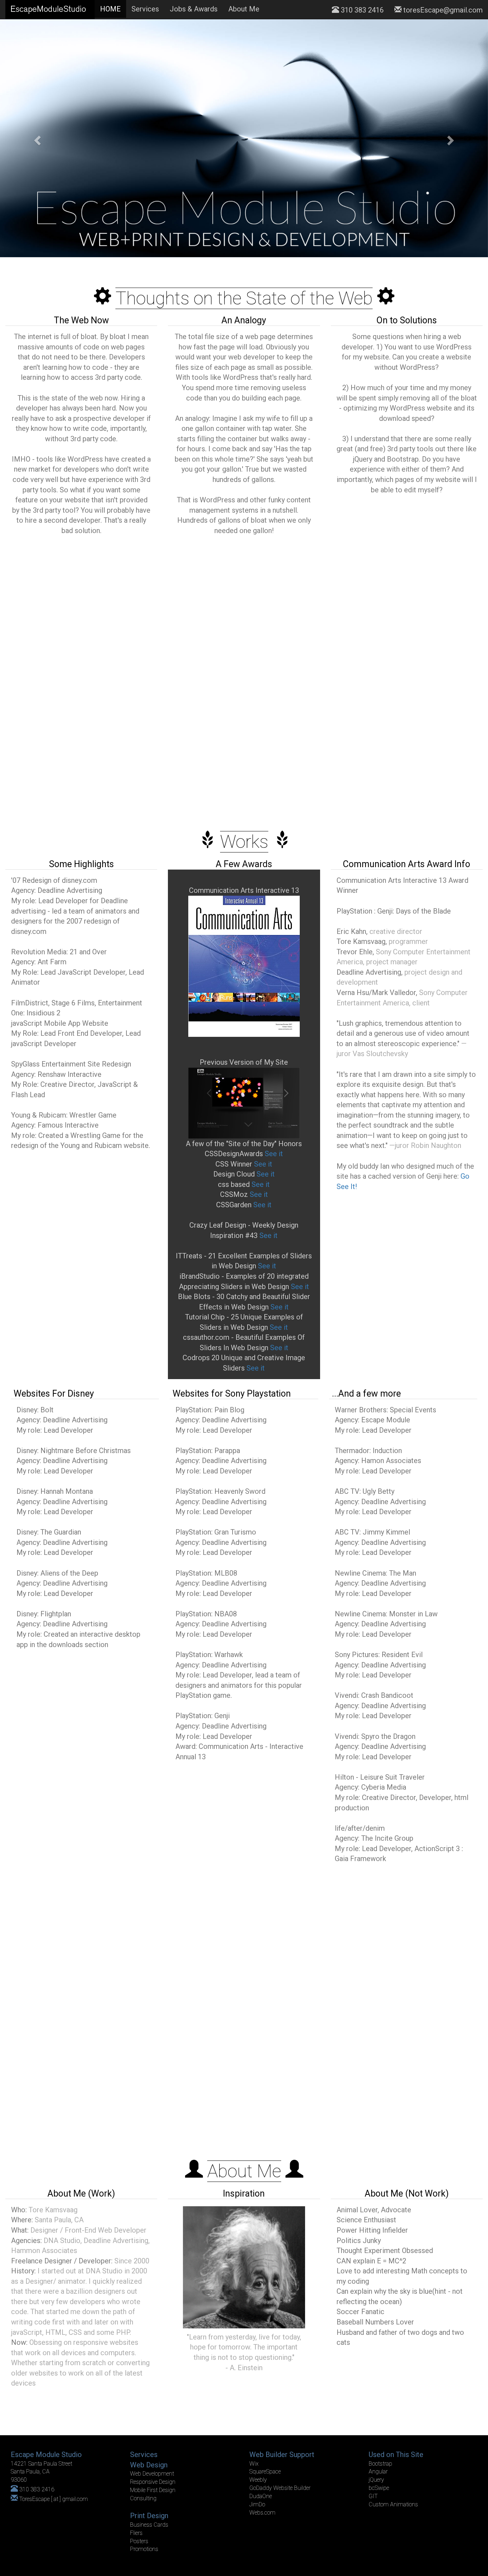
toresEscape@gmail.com (442, 10)
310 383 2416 (361, 10)
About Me (244, 9)
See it (274, 1154)
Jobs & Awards (194, 9)
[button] (37, 138)
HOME (110, 9)
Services (145, 9)
